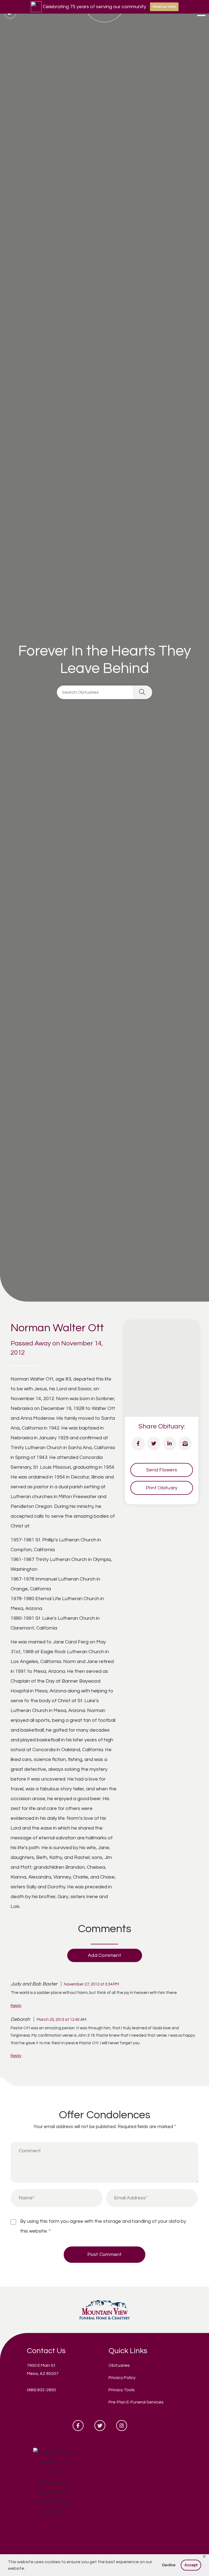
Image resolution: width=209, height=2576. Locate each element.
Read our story (164, 7)
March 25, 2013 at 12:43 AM (62, 2019)
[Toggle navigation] (201, 14)
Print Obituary (162, 1488)
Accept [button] (191, 2565)
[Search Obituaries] (143, 692)
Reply (16, 2006)
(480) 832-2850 (42, 2390)
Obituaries (119, 2365)
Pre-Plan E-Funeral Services (136, 2402)
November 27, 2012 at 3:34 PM (91, 1984)
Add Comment (104, 1955)
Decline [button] (169, 2565)
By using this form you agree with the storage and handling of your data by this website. (103, 2226)
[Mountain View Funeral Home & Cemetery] (105, 2309)
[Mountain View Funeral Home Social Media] (78, 2426)
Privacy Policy (122, 2378)
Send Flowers (162, 1470)
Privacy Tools (122, 2390)
